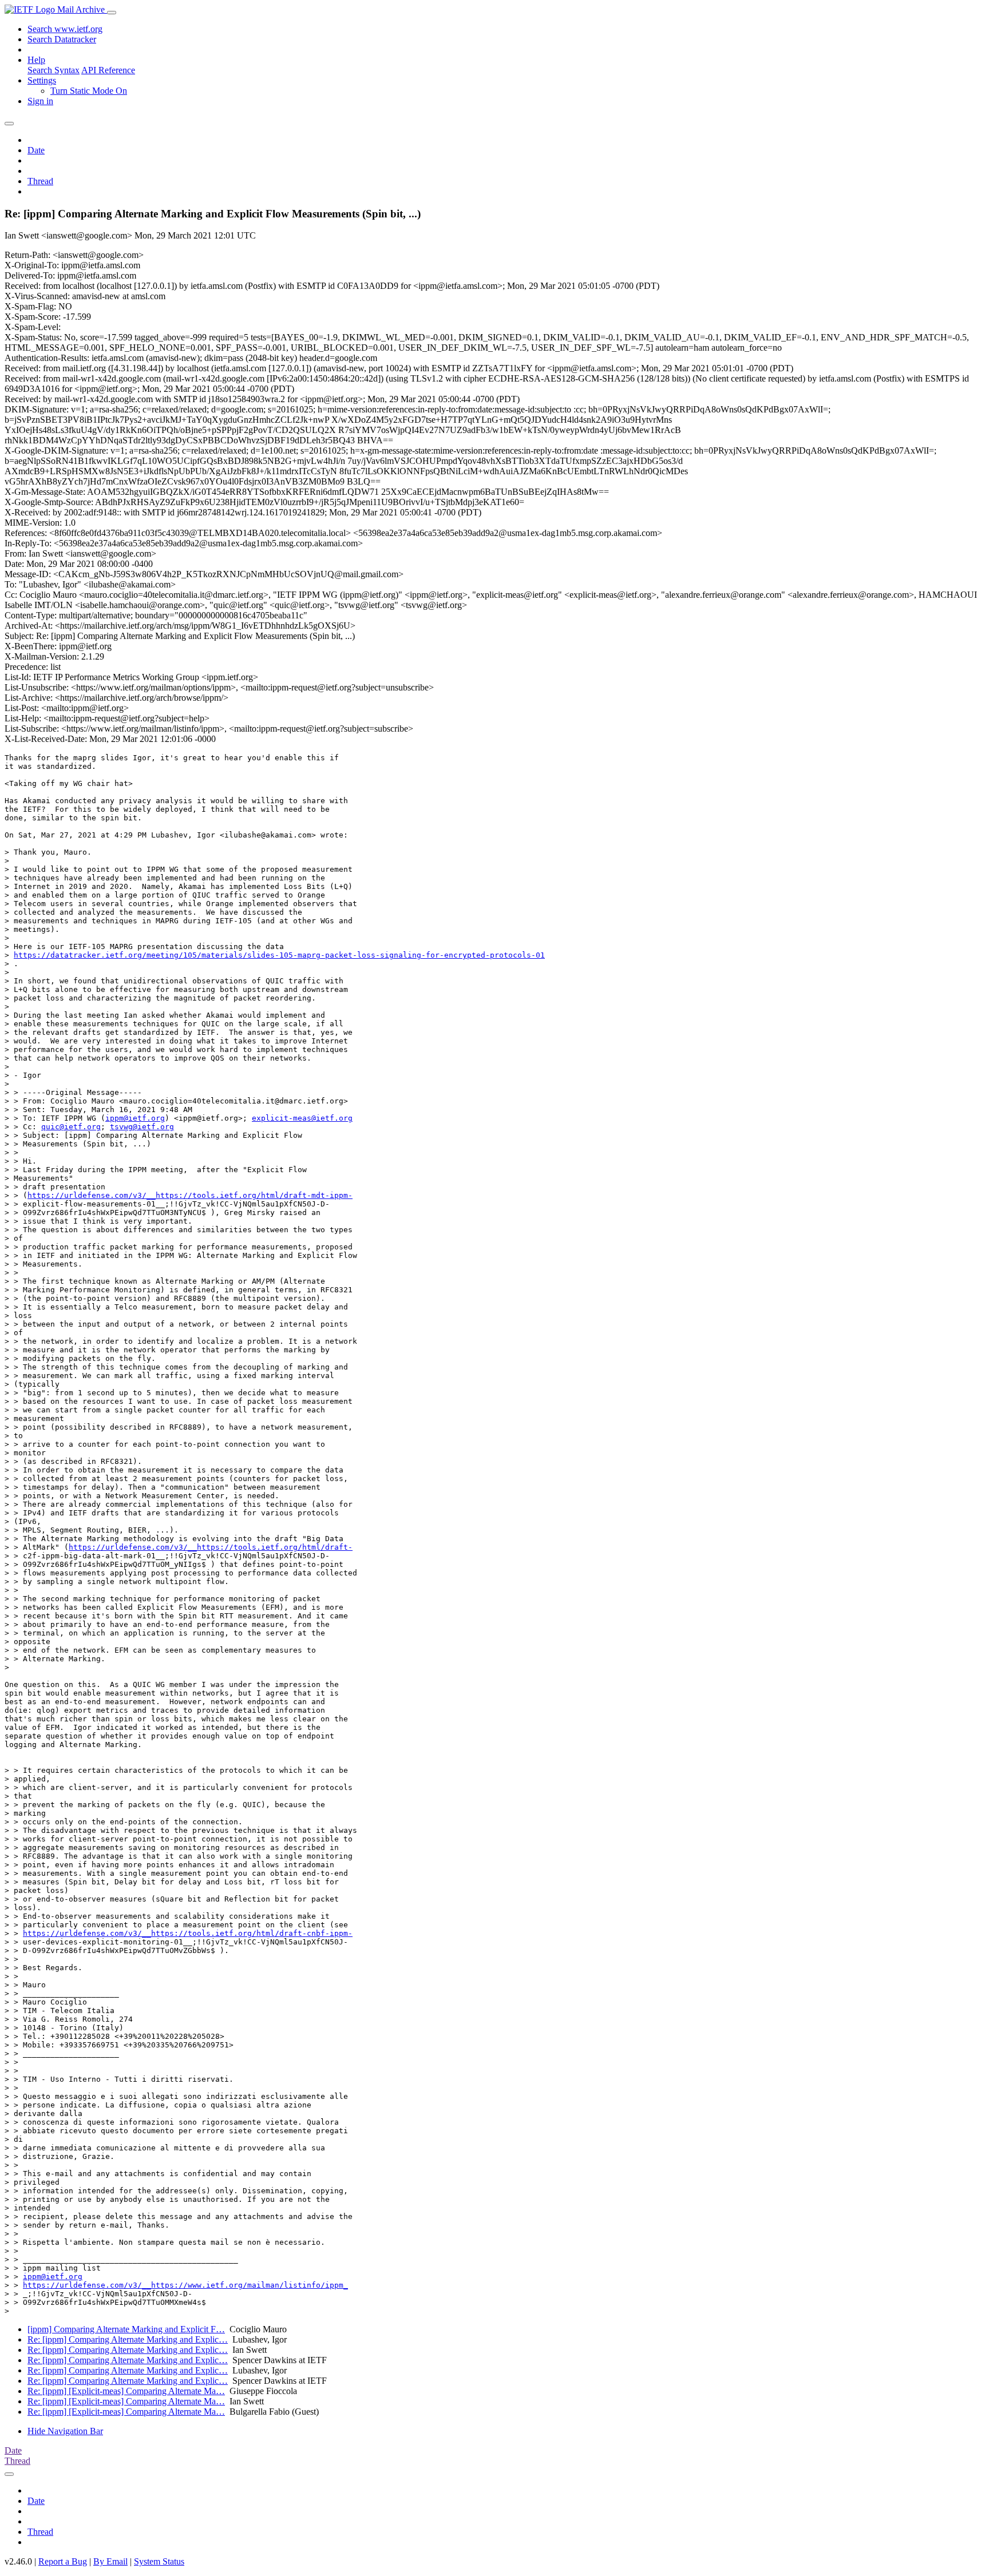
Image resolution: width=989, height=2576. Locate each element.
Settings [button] (42, 80)
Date (36, 150)
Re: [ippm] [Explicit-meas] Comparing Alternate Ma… (126, 2391)
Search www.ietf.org (65, 29)
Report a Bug (63, 2561)
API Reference (108, 70)
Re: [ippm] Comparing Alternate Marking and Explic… (128, 2339)
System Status (159, 2561)
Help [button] (36, 60)
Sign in (40, 101)
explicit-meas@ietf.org (302, 1118)
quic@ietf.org (71, 1127)
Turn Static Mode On (89, 91)
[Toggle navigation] (112, 13)
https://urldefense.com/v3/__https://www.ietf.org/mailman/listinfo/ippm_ (185, 2285)
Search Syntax (54, 70)
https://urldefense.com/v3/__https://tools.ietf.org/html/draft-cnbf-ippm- (188, 1933)
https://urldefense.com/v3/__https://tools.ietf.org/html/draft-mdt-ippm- (190, 1195)
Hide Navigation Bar (65, 2431)
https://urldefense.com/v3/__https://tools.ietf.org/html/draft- (211, 1547)
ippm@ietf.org (135, 1118)
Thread (40, 181)
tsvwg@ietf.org (142, 1127)
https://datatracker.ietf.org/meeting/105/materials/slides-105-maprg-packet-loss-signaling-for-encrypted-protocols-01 (279, 955)
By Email (110, 2561)
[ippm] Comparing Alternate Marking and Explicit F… (126, 2329)
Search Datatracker (62, 39)
